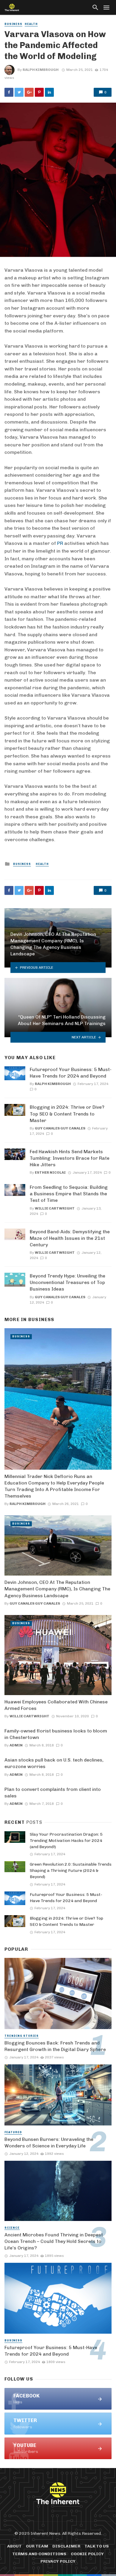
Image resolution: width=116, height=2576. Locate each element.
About (14, 2546)
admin (16, 1745)
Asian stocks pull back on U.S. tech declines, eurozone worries (54, 1763)
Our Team (37, 2546)
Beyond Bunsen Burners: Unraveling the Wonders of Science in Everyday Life (49, 2143)
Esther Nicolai (50, 1172)
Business (13, 24)
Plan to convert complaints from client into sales (53, 1793)
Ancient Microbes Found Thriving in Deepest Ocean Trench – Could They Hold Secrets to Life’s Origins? (54, 2241)
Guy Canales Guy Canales (60, 1128)
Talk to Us (97, 2546)
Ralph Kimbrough (41, 70)
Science (12, 2228)
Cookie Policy (87, 2554)
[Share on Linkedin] (49, 92)
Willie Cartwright (55, 1208)
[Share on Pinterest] (39, 92)
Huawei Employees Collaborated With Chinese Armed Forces (56, 1705)
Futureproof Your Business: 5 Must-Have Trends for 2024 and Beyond (71, 1073)
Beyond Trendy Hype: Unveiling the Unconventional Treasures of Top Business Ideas (68, 1282)
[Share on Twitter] (19, 92)
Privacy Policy (58, 2561)
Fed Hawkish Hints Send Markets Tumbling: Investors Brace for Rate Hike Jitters (70, 1158)
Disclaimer (66, 2546)
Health (31, 24)
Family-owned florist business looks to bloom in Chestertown (56, 1734)
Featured (13, 2132)
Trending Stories (22, 2036)
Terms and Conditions (39, 2554)
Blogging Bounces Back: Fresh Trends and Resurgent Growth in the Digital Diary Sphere (55, 2046)
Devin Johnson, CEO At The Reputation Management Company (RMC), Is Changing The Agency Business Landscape (57, 1589)
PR (60, 543)
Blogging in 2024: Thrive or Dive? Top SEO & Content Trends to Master (67, 1114)
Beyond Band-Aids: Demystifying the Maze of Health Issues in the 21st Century (70, 1238)
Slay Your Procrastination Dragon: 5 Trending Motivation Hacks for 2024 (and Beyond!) (66, 1841)
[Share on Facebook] (9, 92)
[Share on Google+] (29, 92)
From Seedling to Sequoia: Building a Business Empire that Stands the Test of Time (69, 1194)
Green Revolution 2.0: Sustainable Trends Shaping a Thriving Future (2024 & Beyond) (71, 1871)
